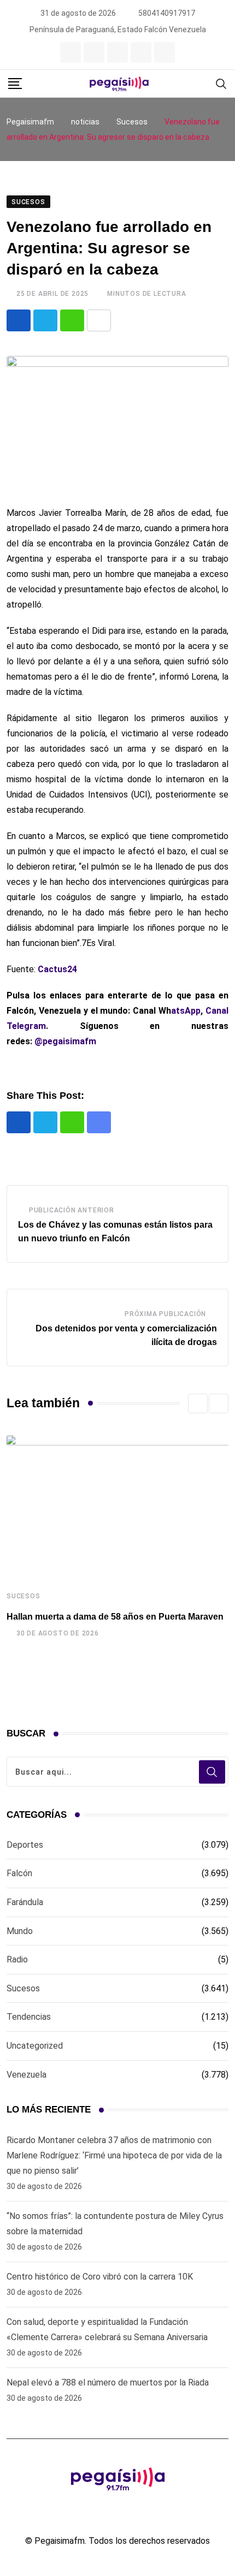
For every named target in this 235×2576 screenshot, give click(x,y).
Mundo (20, 1931)
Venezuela (27, 2075)
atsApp (186, 1011)
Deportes (25, 1845)
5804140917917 (167, 13)
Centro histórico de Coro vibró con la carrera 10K (100, 2277)
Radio (17, 1959)
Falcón (19, 1873)
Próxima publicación (165, 1314)
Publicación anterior (72, 1210)
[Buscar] (221, 83)
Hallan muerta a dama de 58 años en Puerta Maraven (115, 1617)
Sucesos (23, 1596)
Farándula (25, 1902)
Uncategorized (35, 2046)
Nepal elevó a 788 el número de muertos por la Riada (108, 2382)
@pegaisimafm (65, 1041)
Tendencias (29, 2017)
